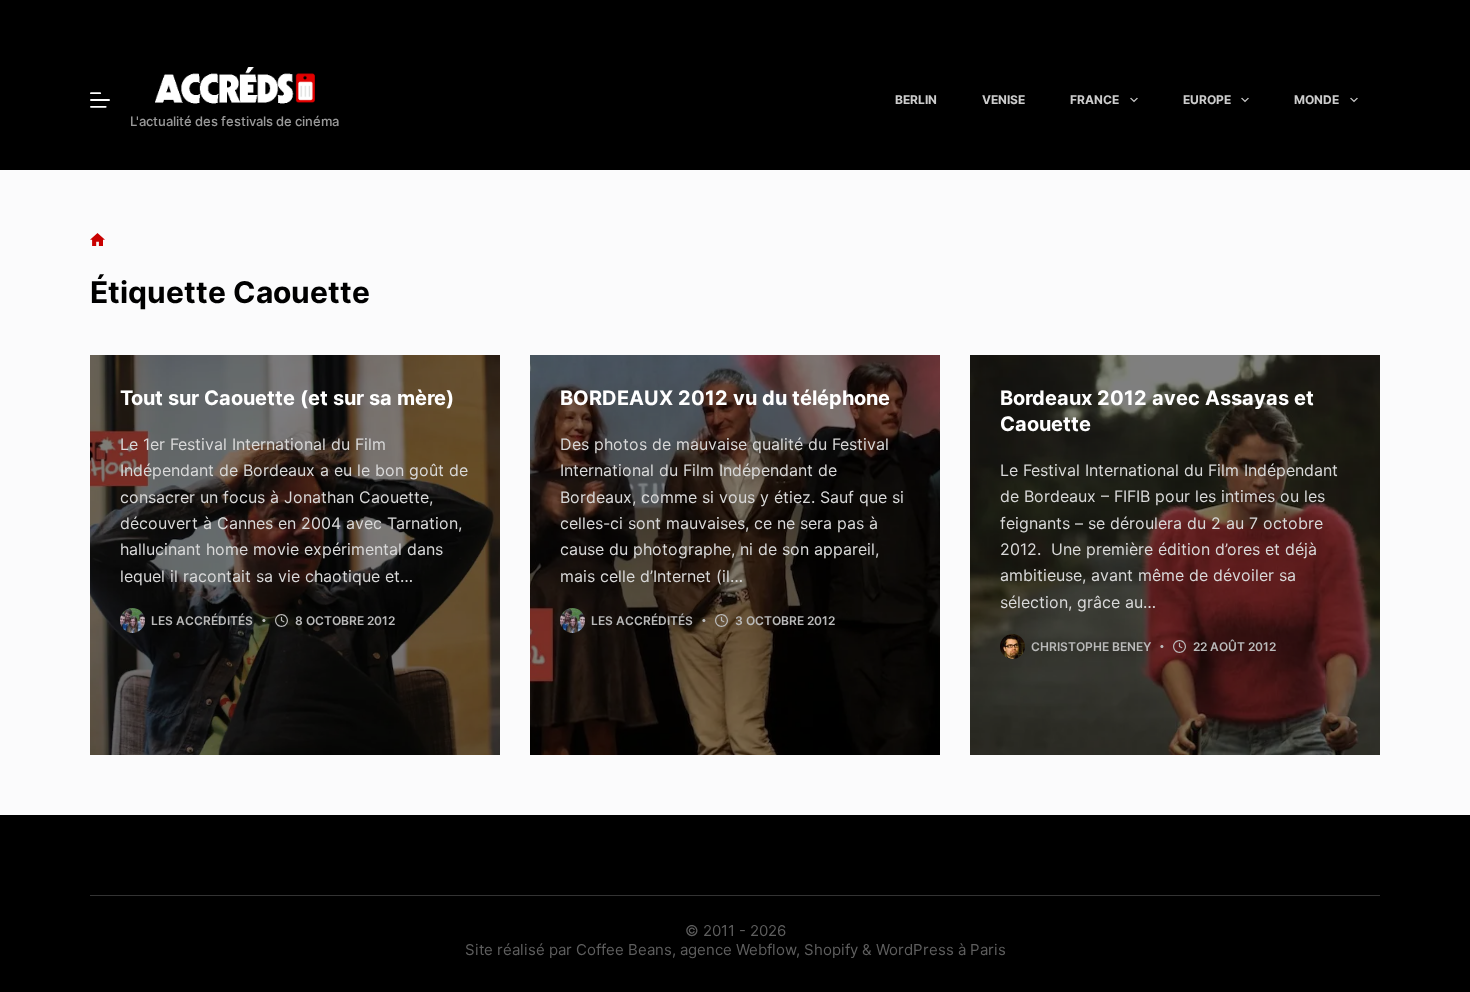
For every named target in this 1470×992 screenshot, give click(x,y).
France (1094, 99)
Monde (1316, 99)
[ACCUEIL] (97, 240)
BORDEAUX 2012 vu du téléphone (725, 398)
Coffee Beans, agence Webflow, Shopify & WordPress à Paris (791, 949)
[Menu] (100, 100)
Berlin (916, 99)
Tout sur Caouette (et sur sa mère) (287, 398)
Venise (1003, 99)
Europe (1207, 99)
